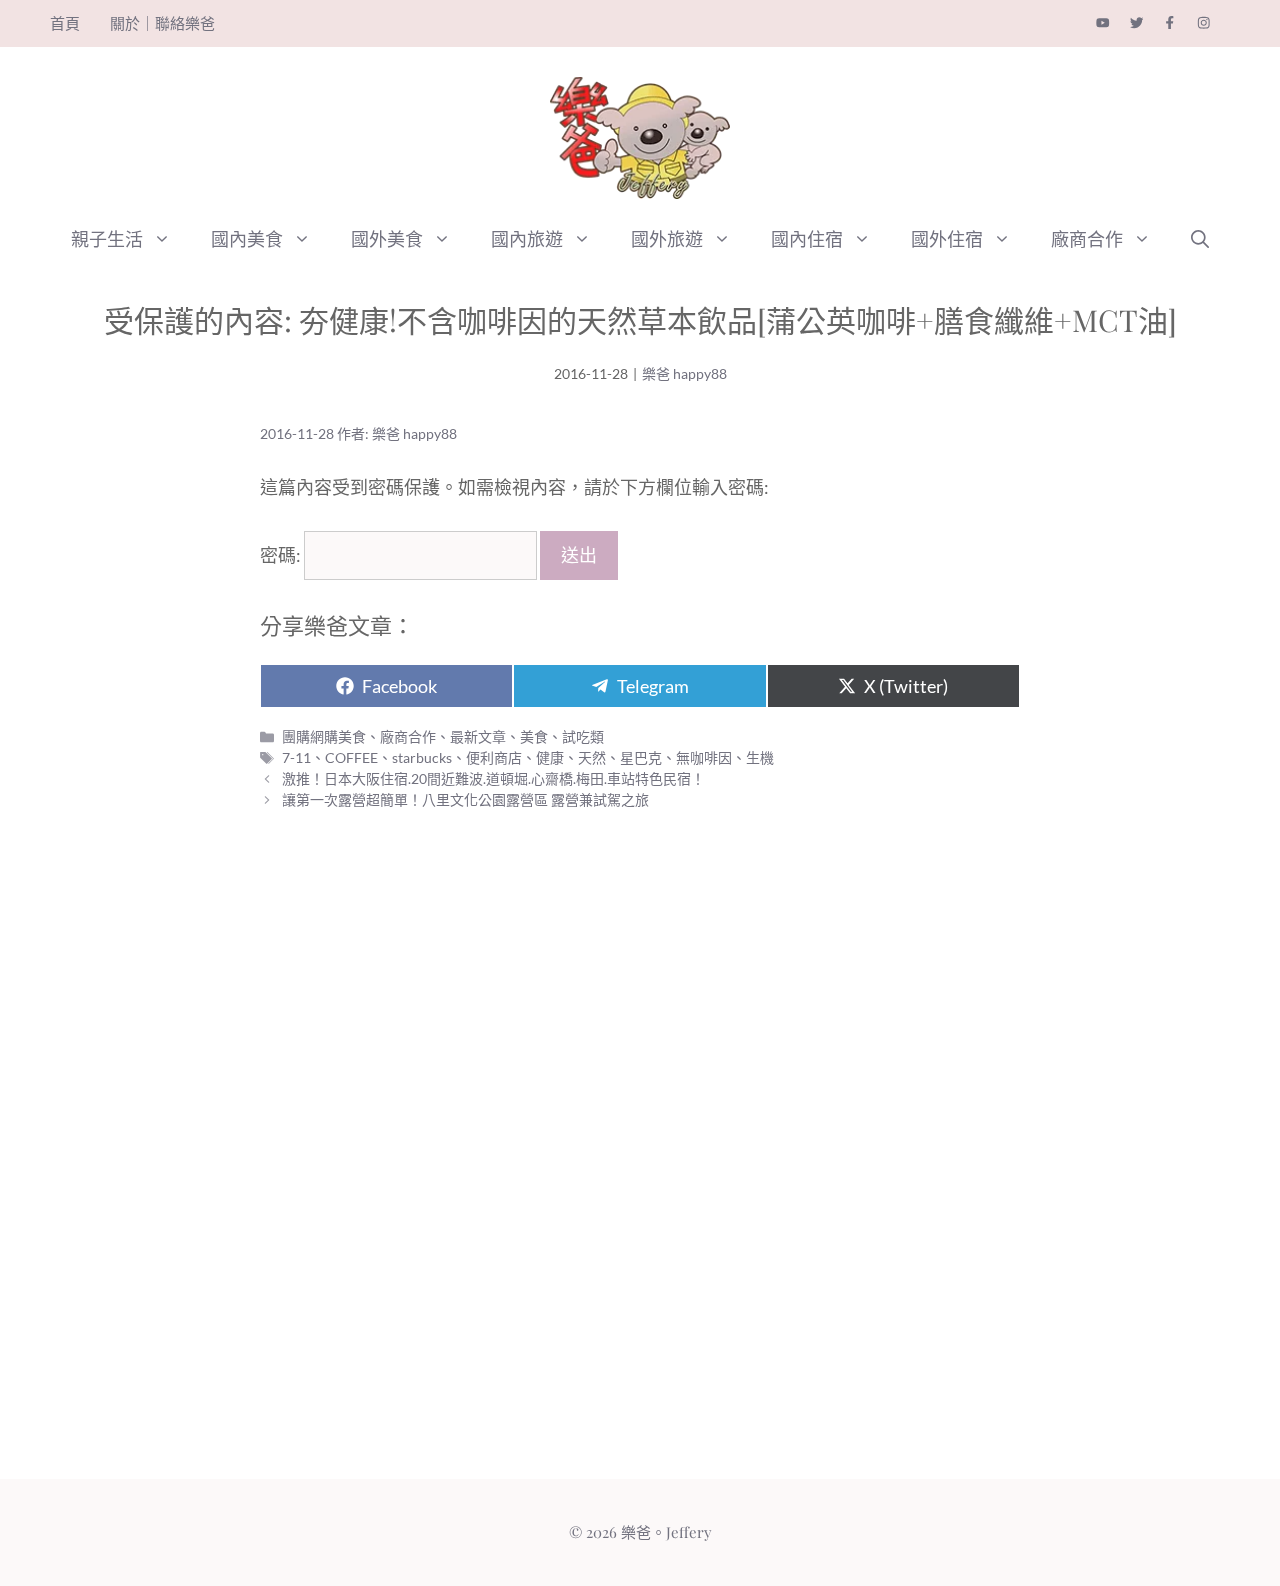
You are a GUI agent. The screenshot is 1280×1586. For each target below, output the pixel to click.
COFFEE (351, 757)
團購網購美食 (324, 736)
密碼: (282, 555)
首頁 (65, 23)
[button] (167, 239)
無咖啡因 (704, 757)
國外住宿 (947, 239)
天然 (592, 757)
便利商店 (494, 757)
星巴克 (641, 757)
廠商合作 (1087, 239)
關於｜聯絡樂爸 (162, 23)
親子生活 (107, 239)
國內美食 (247, 239)
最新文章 (478, 736)
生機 (760, 757)
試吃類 (583, 736)
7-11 (296, 757)
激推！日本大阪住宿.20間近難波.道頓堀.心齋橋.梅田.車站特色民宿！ (493, 778)
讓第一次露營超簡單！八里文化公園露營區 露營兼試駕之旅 (465, 799)
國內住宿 (807, 239)
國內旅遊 (527, 239)
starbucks (422, 757)
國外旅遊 (667, 239)
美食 (534, 736)
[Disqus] (640, 1155)
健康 (550, 757)
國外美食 (387, 239)
